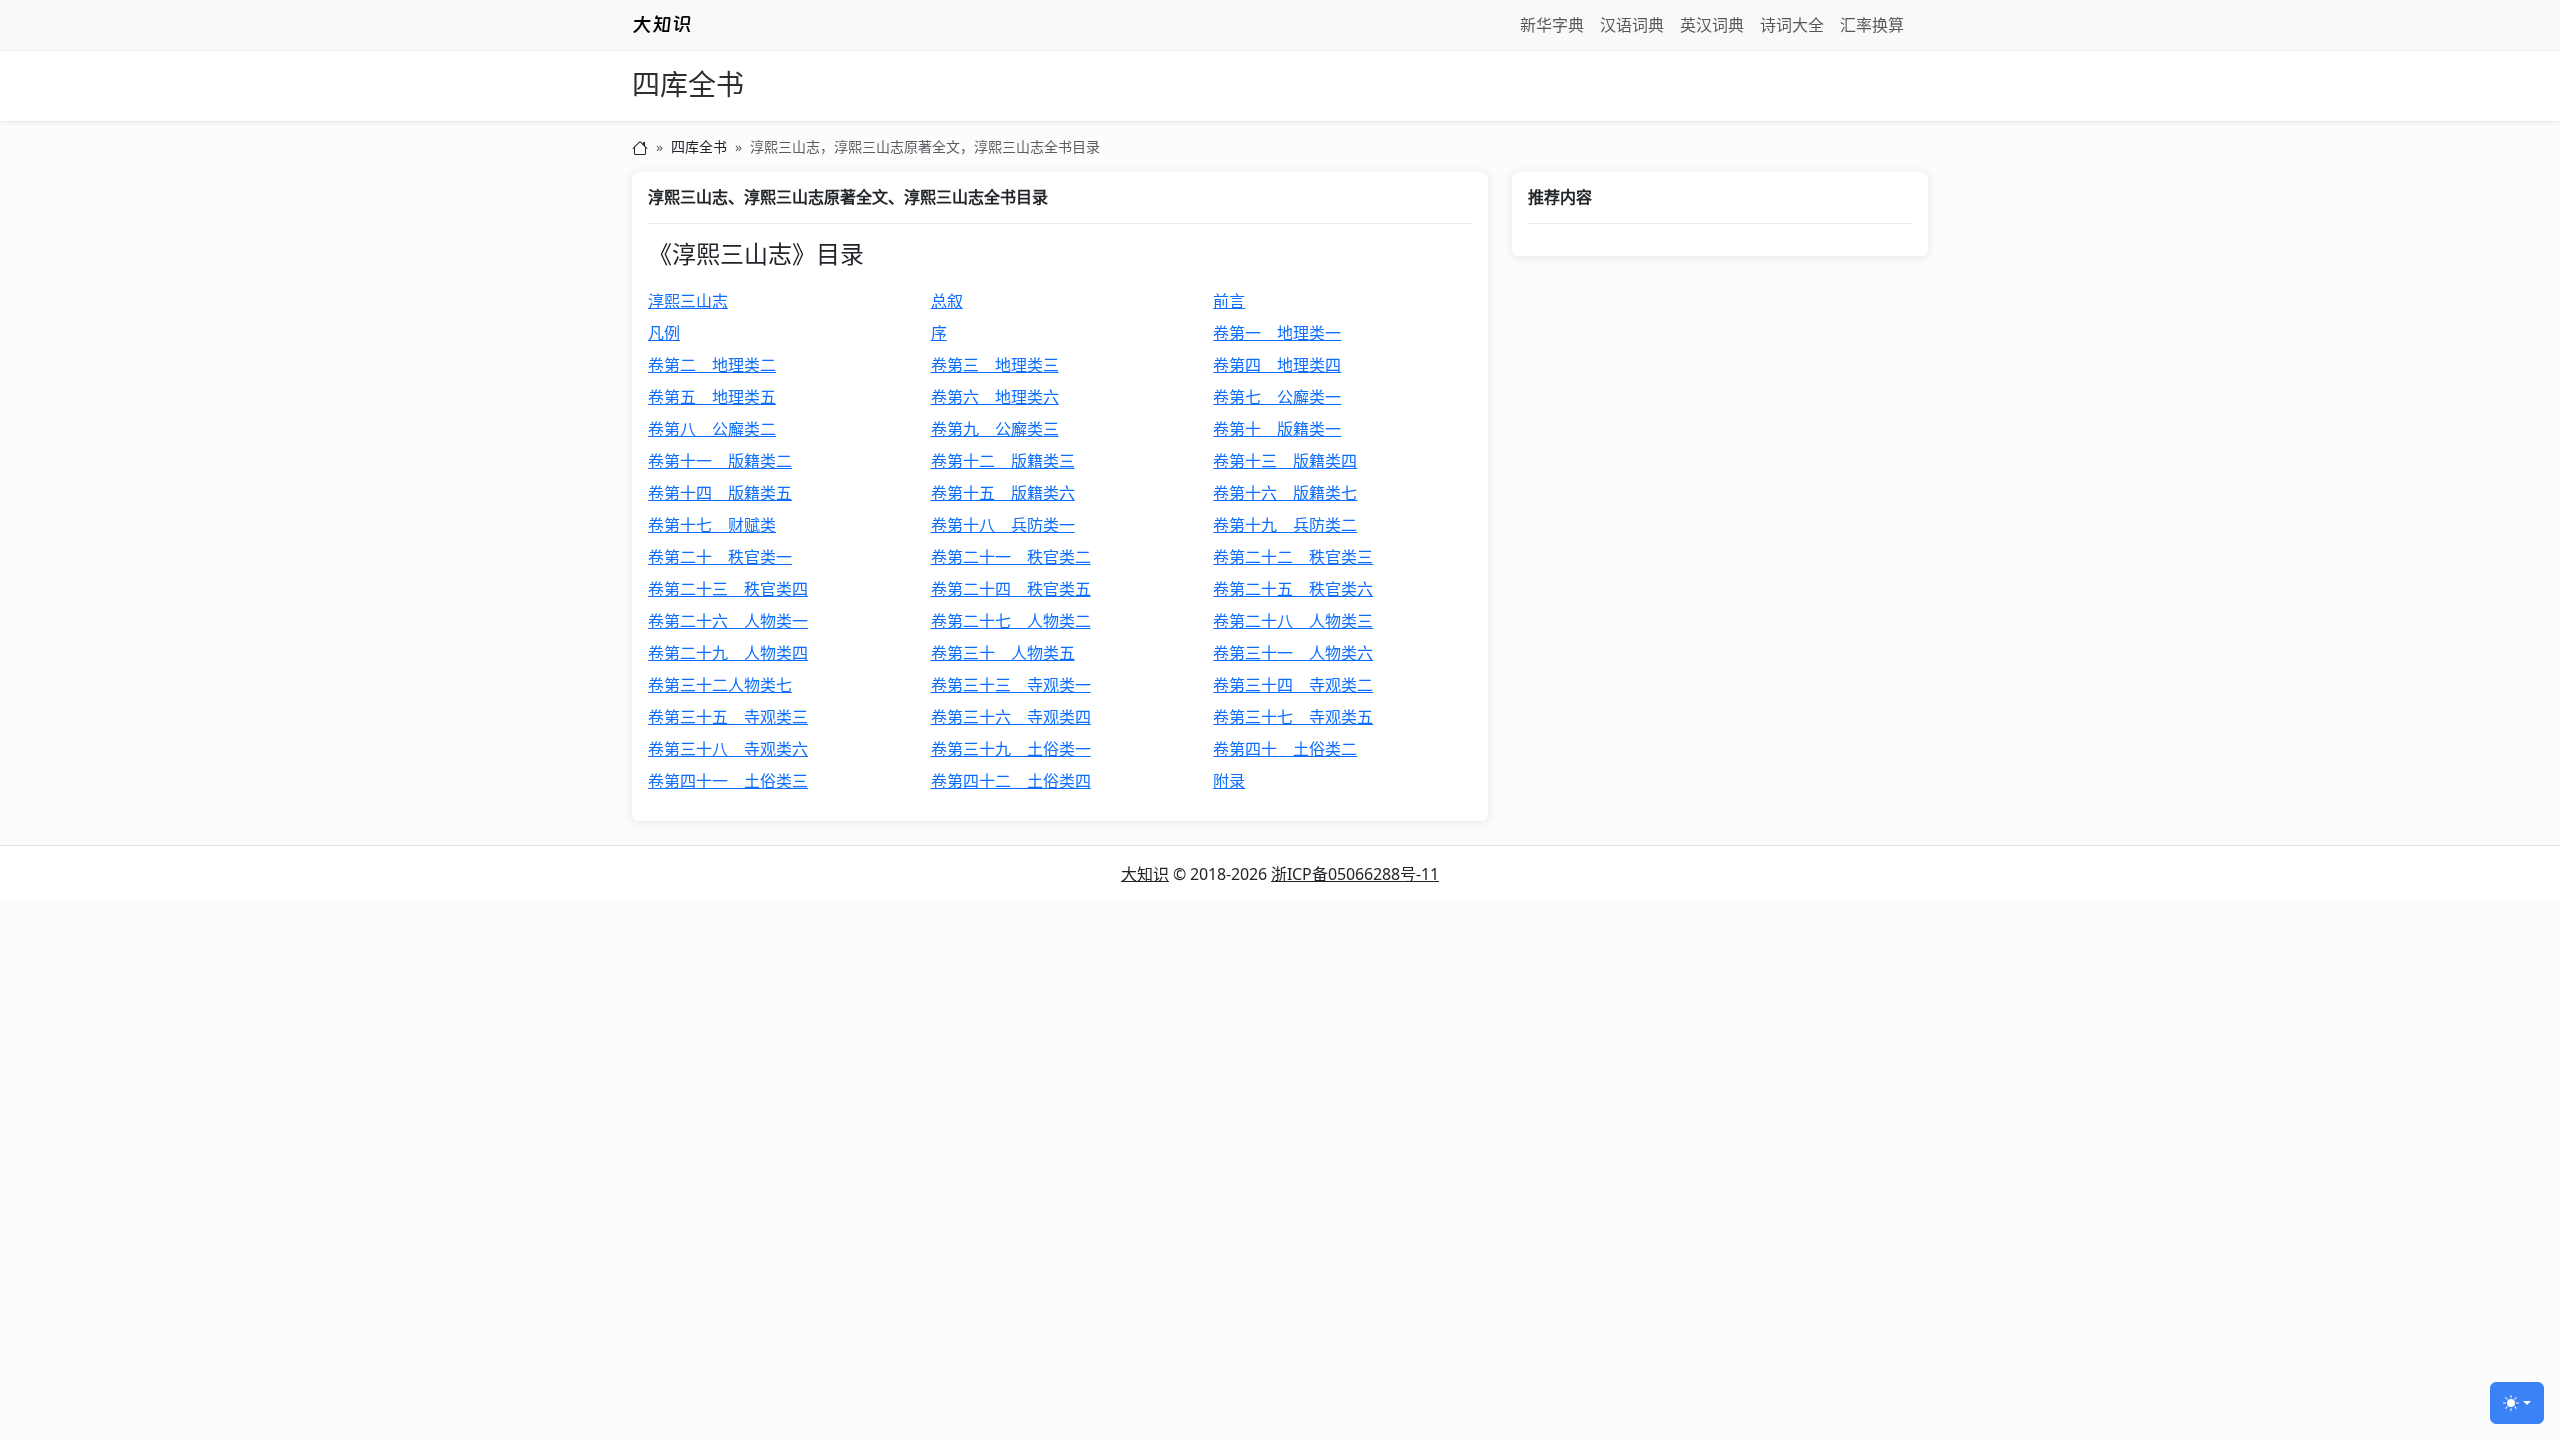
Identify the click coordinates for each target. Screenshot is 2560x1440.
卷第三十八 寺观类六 (728, 749)
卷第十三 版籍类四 (1285, 461)
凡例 (664, 333)
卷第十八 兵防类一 (1003, 525)
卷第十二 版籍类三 (1003, 461)
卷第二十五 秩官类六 (1293, 589)
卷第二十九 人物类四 (728, 653)
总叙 (947, 301)
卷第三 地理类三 (995, 365)
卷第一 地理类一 (1277, 333)
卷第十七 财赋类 (712, 525)
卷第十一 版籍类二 (720, 461)
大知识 (1145, 874)
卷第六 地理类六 (995, 397)
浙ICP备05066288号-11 (1355, 874)
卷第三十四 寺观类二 (1293, 685)
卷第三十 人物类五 (1003, 653)
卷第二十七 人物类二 (1011, 621)
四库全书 (688, 85)
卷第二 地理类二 (712, 365)
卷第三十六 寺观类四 (1011, 717)
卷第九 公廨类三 (995, 429)
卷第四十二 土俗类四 (1011, 781)
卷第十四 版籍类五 (720, 493)
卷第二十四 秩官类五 (1011, 589)
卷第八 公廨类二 (712, 429)
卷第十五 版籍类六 (1003, 493)
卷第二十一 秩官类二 (1011, 557)
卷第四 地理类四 (1277, 365)
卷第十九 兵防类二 (1285, 525)
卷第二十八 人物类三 (1293, 621)
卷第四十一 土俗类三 (728, 781)
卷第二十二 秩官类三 (1293, 557)
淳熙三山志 (688, 301)
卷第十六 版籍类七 (1285, 493)
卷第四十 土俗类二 (1285, 749)
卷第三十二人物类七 (720, 685)
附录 (1229, 781)
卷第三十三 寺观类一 (1011, 685)
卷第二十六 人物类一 (728, 621)
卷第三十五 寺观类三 (728, 717)
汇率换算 (1872, 25)
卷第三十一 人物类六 (1293, 653)
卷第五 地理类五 (712, 397)
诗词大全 (1792, 25)
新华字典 (1552, 25)
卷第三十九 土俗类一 (1011, 749)
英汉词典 (1712, 25)
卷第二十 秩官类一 (720, 557)
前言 (1229, 301)
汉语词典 (1632, 25)
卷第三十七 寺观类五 (1293, 717)
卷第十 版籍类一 (1277, 429)
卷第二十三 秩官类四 (728, 589)
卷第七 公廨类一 (1277, 397)
